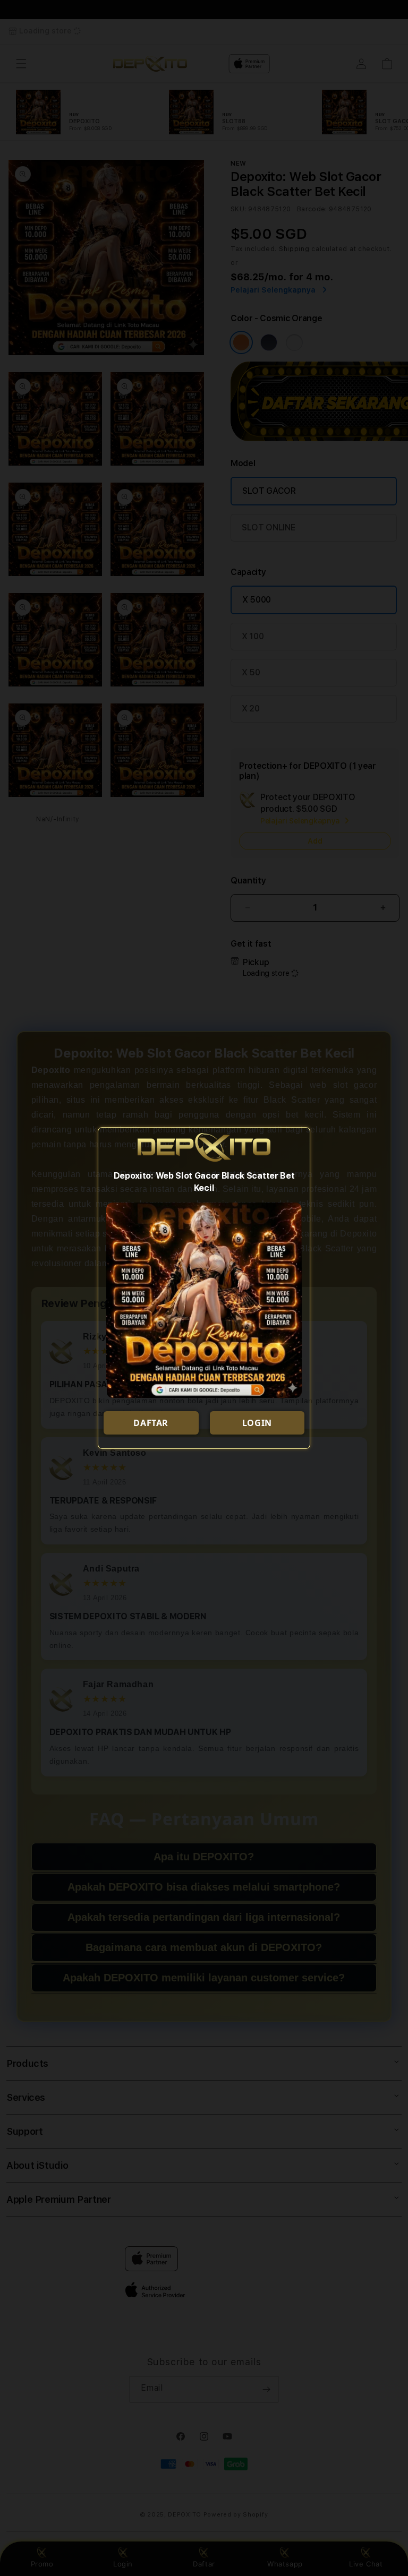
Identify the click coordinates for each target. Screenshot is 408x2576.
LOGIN (257, 1423)
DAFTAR (151, 1423)
